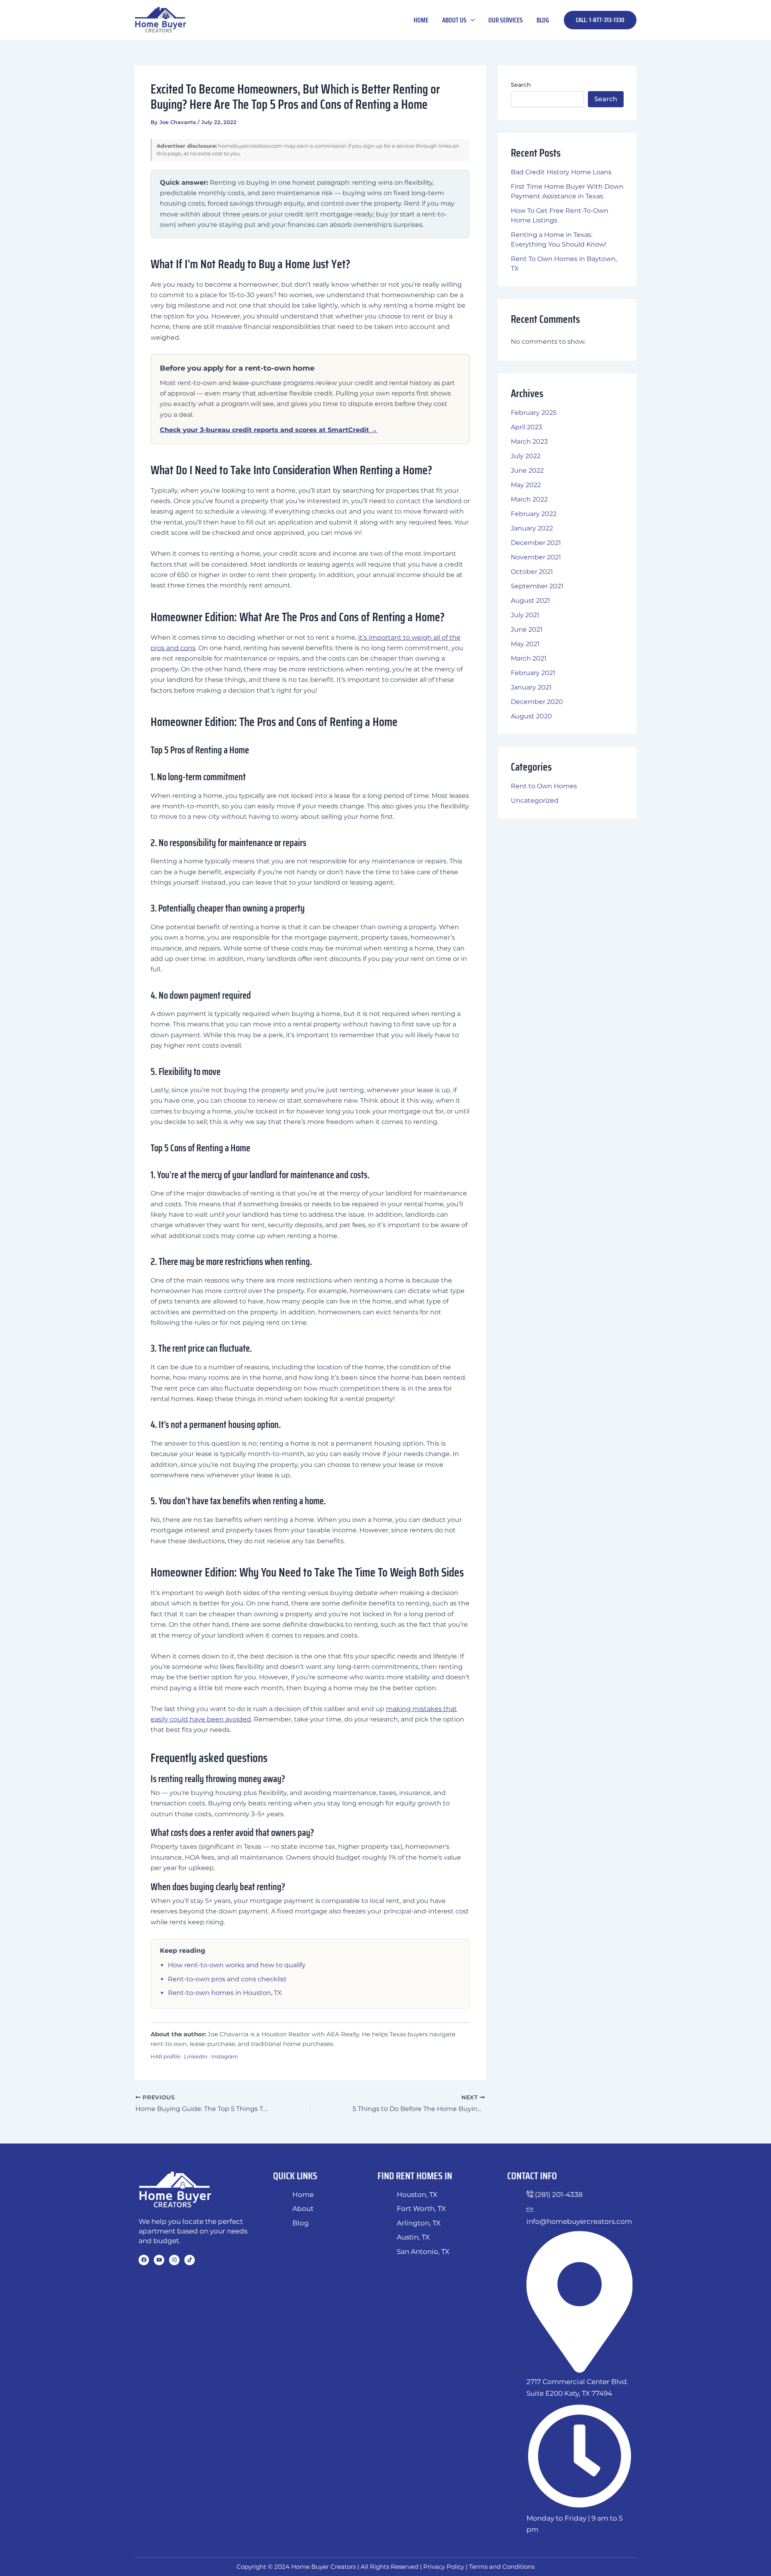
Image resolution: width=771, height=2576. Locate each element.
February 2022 (534, 514)
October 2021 (532, 572)
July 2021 (525, 615)
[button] (600, 20)
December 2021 (536, 543)
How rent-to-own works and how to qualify (237, 1965)
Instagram (225, 2056)
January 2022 (532, 528)
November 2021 (536, 557)
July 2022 (526, 456)
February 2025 (534, 413)
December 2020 (537, 702)
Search (521, 85)
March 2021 (529, 658)
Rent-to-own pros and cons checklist (227, 1979)
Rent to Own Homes (544, 786)
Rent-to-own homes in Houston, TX (225, 1993)
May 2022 (526, 485)
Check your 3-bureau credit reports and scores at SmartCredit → (269, 430)
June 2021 (527, 629)
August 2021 (530, 601)
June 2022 (527, 470)
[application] (471, 20)
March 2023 (529, 442)
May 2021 (525, 644)
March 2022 (529, 499)
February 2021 (533, 673)
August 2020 (531, 716)
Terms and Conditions (502, 2567)
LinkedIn (196, 2056)
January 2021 (531, 687)
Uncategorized (535, 801)
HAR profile (165, 2056)
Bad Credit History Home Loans (561, 172)
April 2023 (526, 427)
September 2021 (537, 586)
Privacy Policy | (446, 2567)
